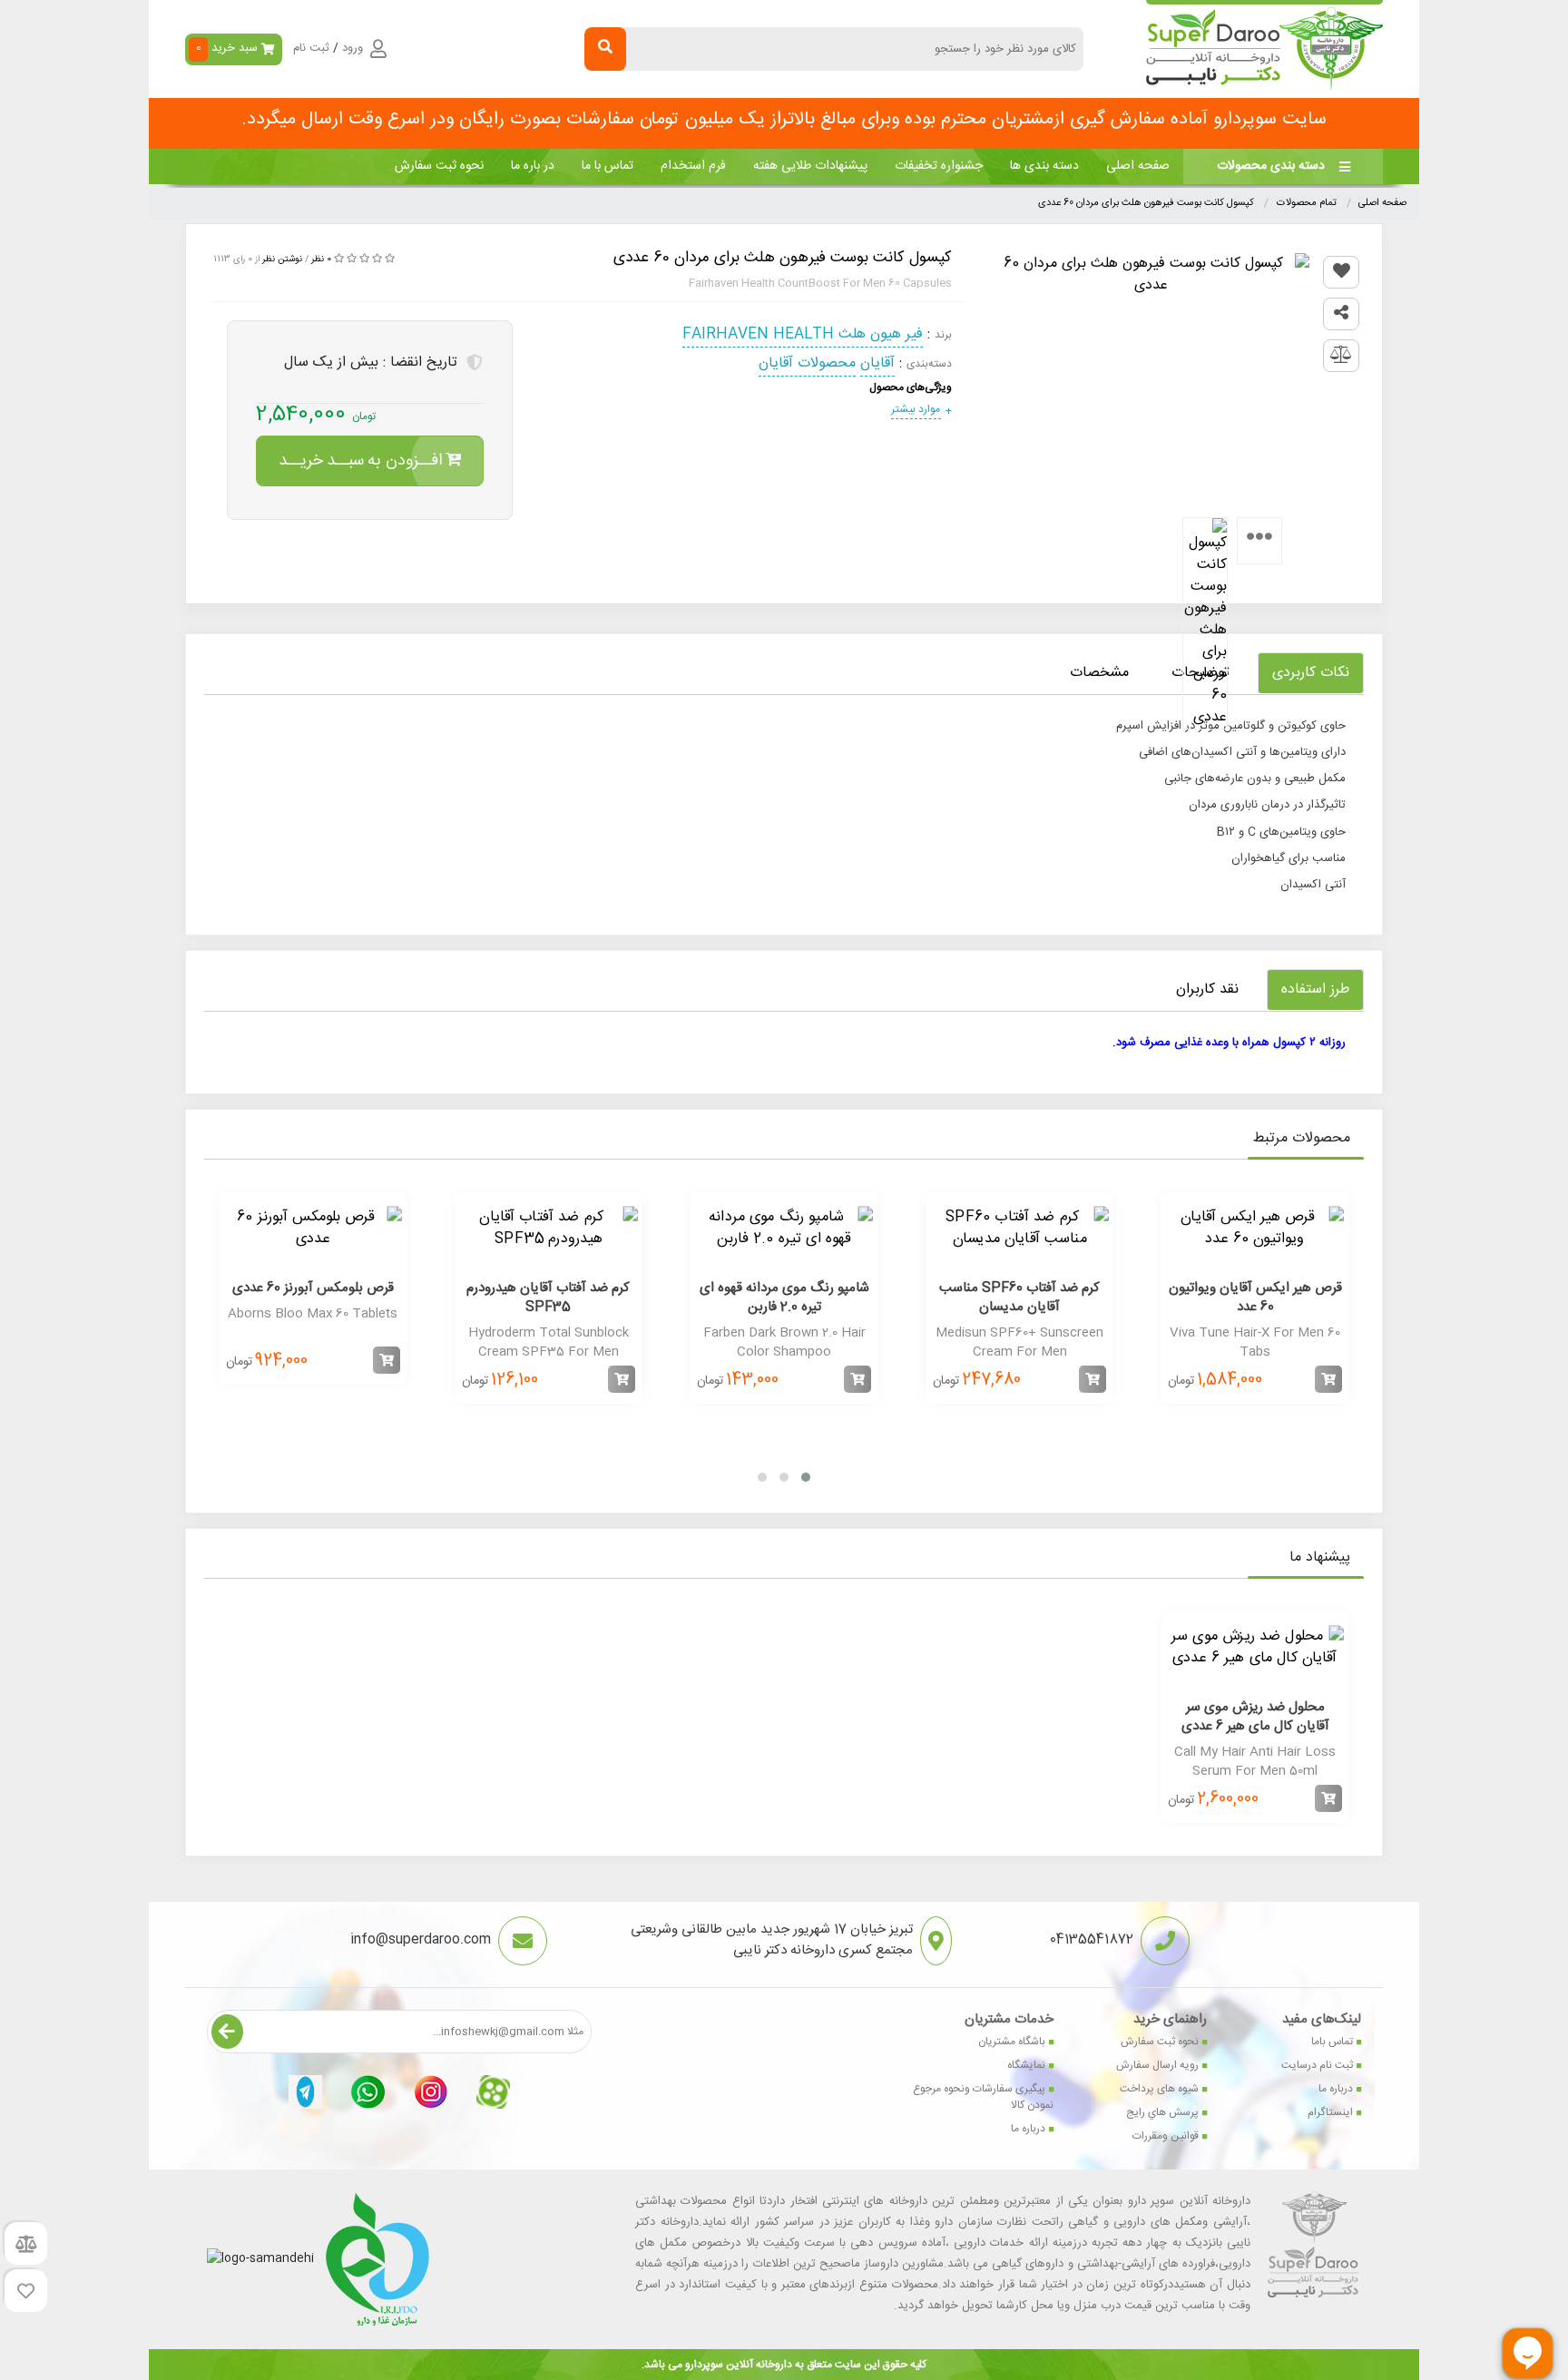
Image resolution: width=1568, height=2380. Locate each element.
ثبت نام (311, 49)
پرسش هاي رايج (1162, 2112)
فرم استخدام (693, 166)
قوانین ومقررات (1166, 2136)
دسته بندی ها (1044, 166)
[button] (806, 1477)
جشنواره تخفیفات (939, 166)
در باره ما (533, 166)
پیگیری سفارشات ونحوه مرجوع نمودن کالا (983, 2097)
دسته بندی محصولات (1271, 166)
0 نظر (321, 260)
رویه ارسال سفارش (1157, 2065)
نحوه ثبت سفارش (439, 166)
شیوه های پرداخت (1159, 2089)
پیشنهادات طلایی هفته (810, 166)
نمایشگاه (1026, 2065)
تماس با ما (608, 166)
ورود (353, 49)
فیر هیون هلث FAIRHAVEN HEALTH (803, 334)
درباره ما (1336, 2089)
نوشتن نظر (282, 260)
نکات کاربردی (1311, 673)
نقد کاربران (1207, 989)
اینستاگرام (1330, 2112)
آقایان (877, 363)
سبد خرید (227, 48)
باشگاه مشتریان (1012, 2042)
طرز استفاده (1315, 989)
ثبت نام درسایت (1317, 2065)
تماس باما (1332, 2042)
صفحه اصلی (1138, 166)
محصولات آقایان (807, 363)
